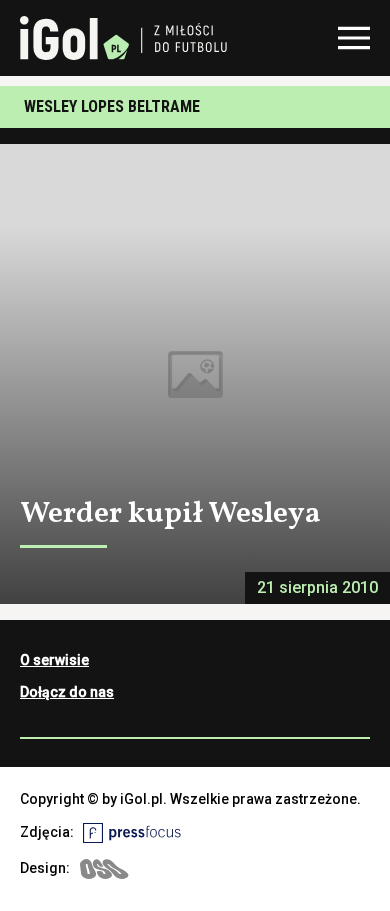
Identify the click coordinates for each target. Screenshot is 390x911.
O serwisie (54, 660)
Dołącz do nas (67, 692)
